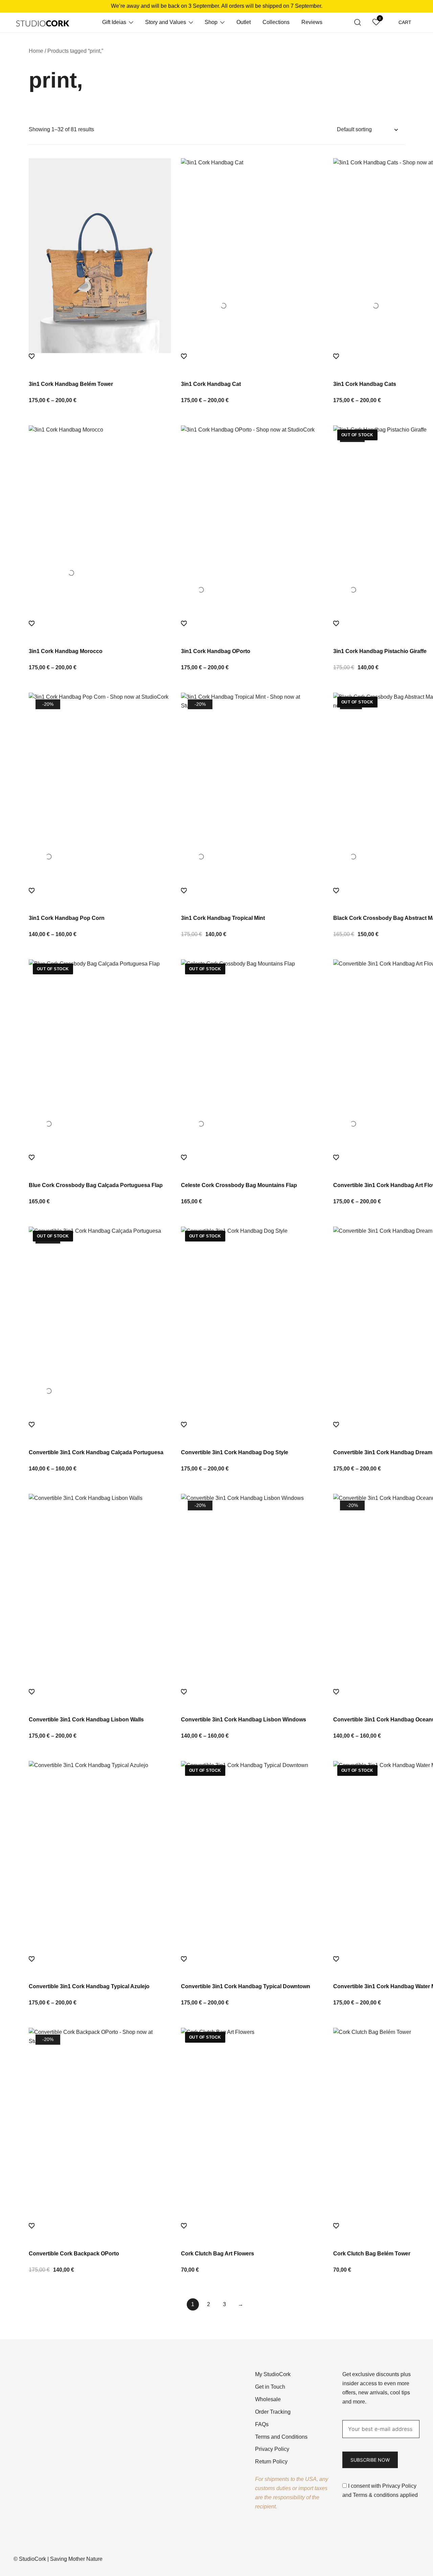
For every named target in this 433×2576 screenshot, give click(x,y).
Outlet (244, 22)
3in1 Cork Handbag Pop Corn (67, 918)
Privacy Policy (272, 2449)
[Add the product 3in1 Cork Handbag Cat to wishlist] (252, 363)
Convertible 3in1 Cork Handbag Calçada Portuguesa (96, 1452)
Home (36, 51)
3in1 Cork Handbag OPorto (216, 651)
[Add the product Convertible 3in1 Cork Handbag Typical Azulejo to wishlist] (100, 1965)
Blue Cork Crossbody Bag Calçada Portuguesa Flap (96, 1185)
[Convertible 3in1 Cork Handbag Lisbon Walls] (100, 1591)
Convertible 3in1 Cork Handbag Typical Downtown (246, 1986)
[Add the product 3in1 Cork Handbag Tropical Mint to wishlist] (252, 897)
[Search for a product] (358, 22)
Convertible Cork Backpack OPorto (74, 2254)
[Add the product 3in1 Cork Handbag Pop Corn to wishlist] (100, 897)
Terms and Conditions (281, 2437)
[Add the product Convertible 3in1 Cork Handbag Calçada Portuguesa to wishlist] (100, 1431)
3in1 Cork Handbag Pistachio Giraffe (380, 651)
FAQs (262, 2424)
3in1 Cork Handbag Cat (211, 384)
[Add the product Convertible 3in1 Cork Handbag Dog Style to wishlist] (252, 1431)
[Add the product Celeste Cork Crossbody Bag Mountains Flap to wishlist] (252, 1164)
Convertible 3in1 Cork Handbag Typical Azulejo (89, 1986)
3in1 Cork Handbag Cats (365, 384)
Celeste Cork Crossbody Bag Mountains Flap (239, 1185)
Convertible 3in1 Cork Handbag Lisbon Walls (86, 1720)
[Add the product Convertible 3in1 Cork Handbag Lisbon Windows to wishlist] (252, 1698)
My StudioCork (273, 2374)
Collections (276, 22)
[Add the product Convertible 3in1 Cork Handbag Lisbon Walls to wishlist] (100, 1698)
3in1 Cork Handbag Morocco (66, 651)
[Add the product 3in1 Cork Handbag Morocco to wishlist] (100, 630)
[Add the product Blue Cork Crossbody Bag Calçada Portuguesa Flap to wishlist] (100, 1164)
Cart (405, 22)
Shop (211, 22)
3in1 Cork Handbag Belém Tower (71, 384)
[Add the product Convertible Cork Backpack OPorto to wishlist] (100, 2232)
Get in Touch (270, 2387)
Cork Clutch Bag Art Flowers (218, 2254)
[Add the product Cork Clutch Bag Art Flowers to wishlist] (252, 2232)
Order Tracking (273, 2412)
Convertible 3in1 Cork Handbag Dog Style (235, 1452)
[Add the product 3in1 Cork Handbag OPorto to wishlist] (252, 630)
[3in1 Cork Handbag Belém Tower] (100, 256)
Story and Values (166, 22)
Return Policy (271, 2462)
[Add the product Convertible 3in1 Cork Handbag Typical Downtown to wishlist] (252, 1965)
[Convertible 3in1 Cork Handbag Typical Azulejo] (100, 1858)
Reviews (312, 22)
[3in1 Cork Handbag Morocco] (100, 523)
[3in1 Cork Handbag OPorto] (252, 523)
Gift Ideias (114, 22)
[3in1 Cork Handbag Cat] (252, 256)
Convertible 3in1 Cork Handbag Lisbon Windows (244, 1720)
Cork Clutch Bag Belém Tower (372, 2254)
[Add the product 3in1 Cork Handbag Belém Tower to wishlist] (100, 363)
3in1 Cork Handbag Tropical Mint (223, 918)
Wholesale (268, 2399)
